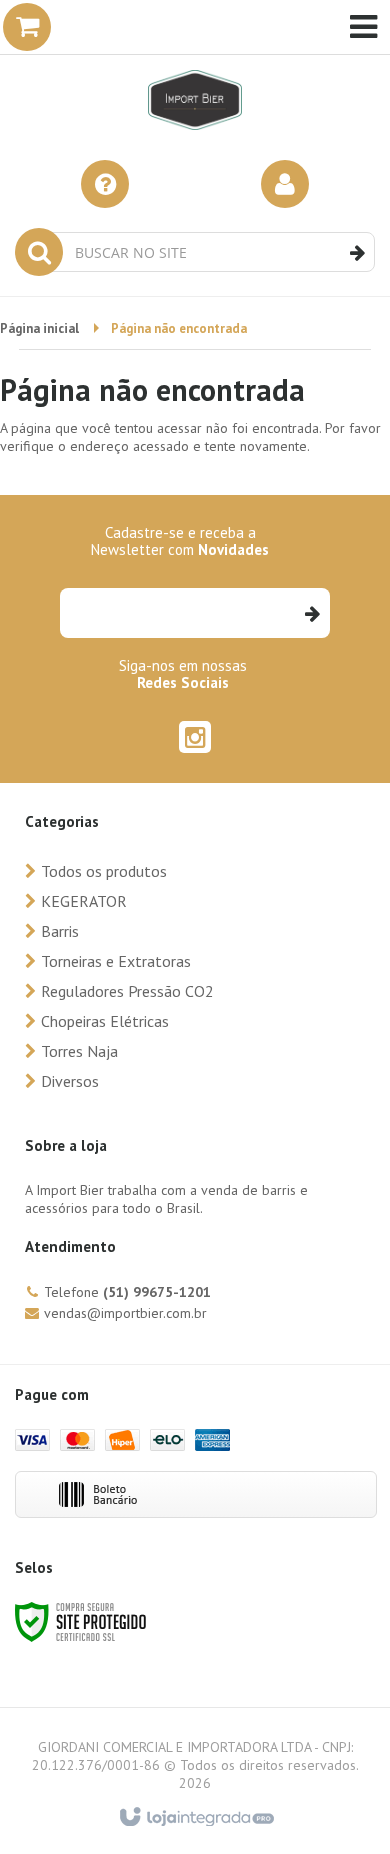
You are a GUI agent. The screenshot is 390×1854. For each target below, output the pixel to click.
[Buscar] (357, 253)
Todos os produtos (104, 871)
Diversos (70, 1081)
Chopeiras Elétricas (105, 1021)
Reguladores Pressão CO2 (127, 991)
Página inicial (39, 328)
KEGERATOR (84, 901)
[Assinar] (311, 613)
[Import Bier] (195, 70)
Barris (60, 931)
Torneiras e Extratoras (116, 961)
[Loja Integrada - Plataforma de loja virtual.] (195, 1818)
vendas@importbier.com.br (125, 1313)
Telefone (127, 1292)
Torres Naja (79, 1051)
